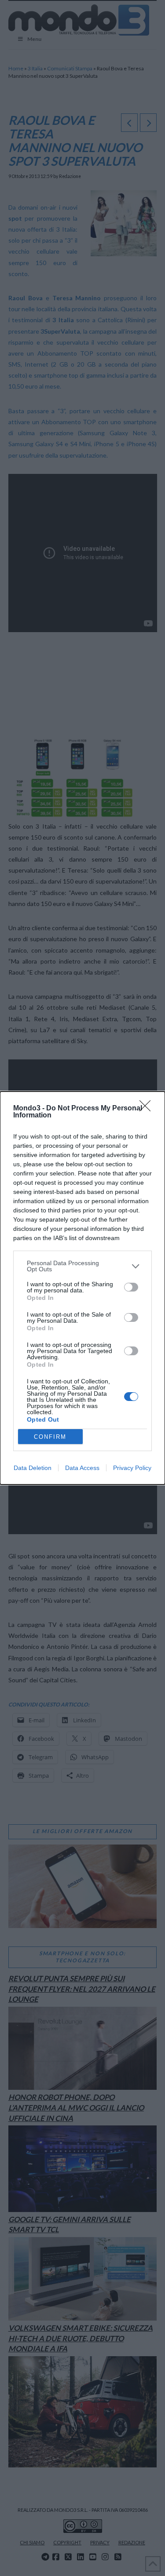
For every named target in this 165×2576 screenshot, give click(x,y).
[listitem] (82, 1266)
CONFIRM (50, 1437)
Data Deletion (33, 1468)
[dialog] (82, 1288)
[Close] (148, 1109)
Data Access (82, 1468)
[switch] (131, 1287)
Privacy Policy (132, 1468)
